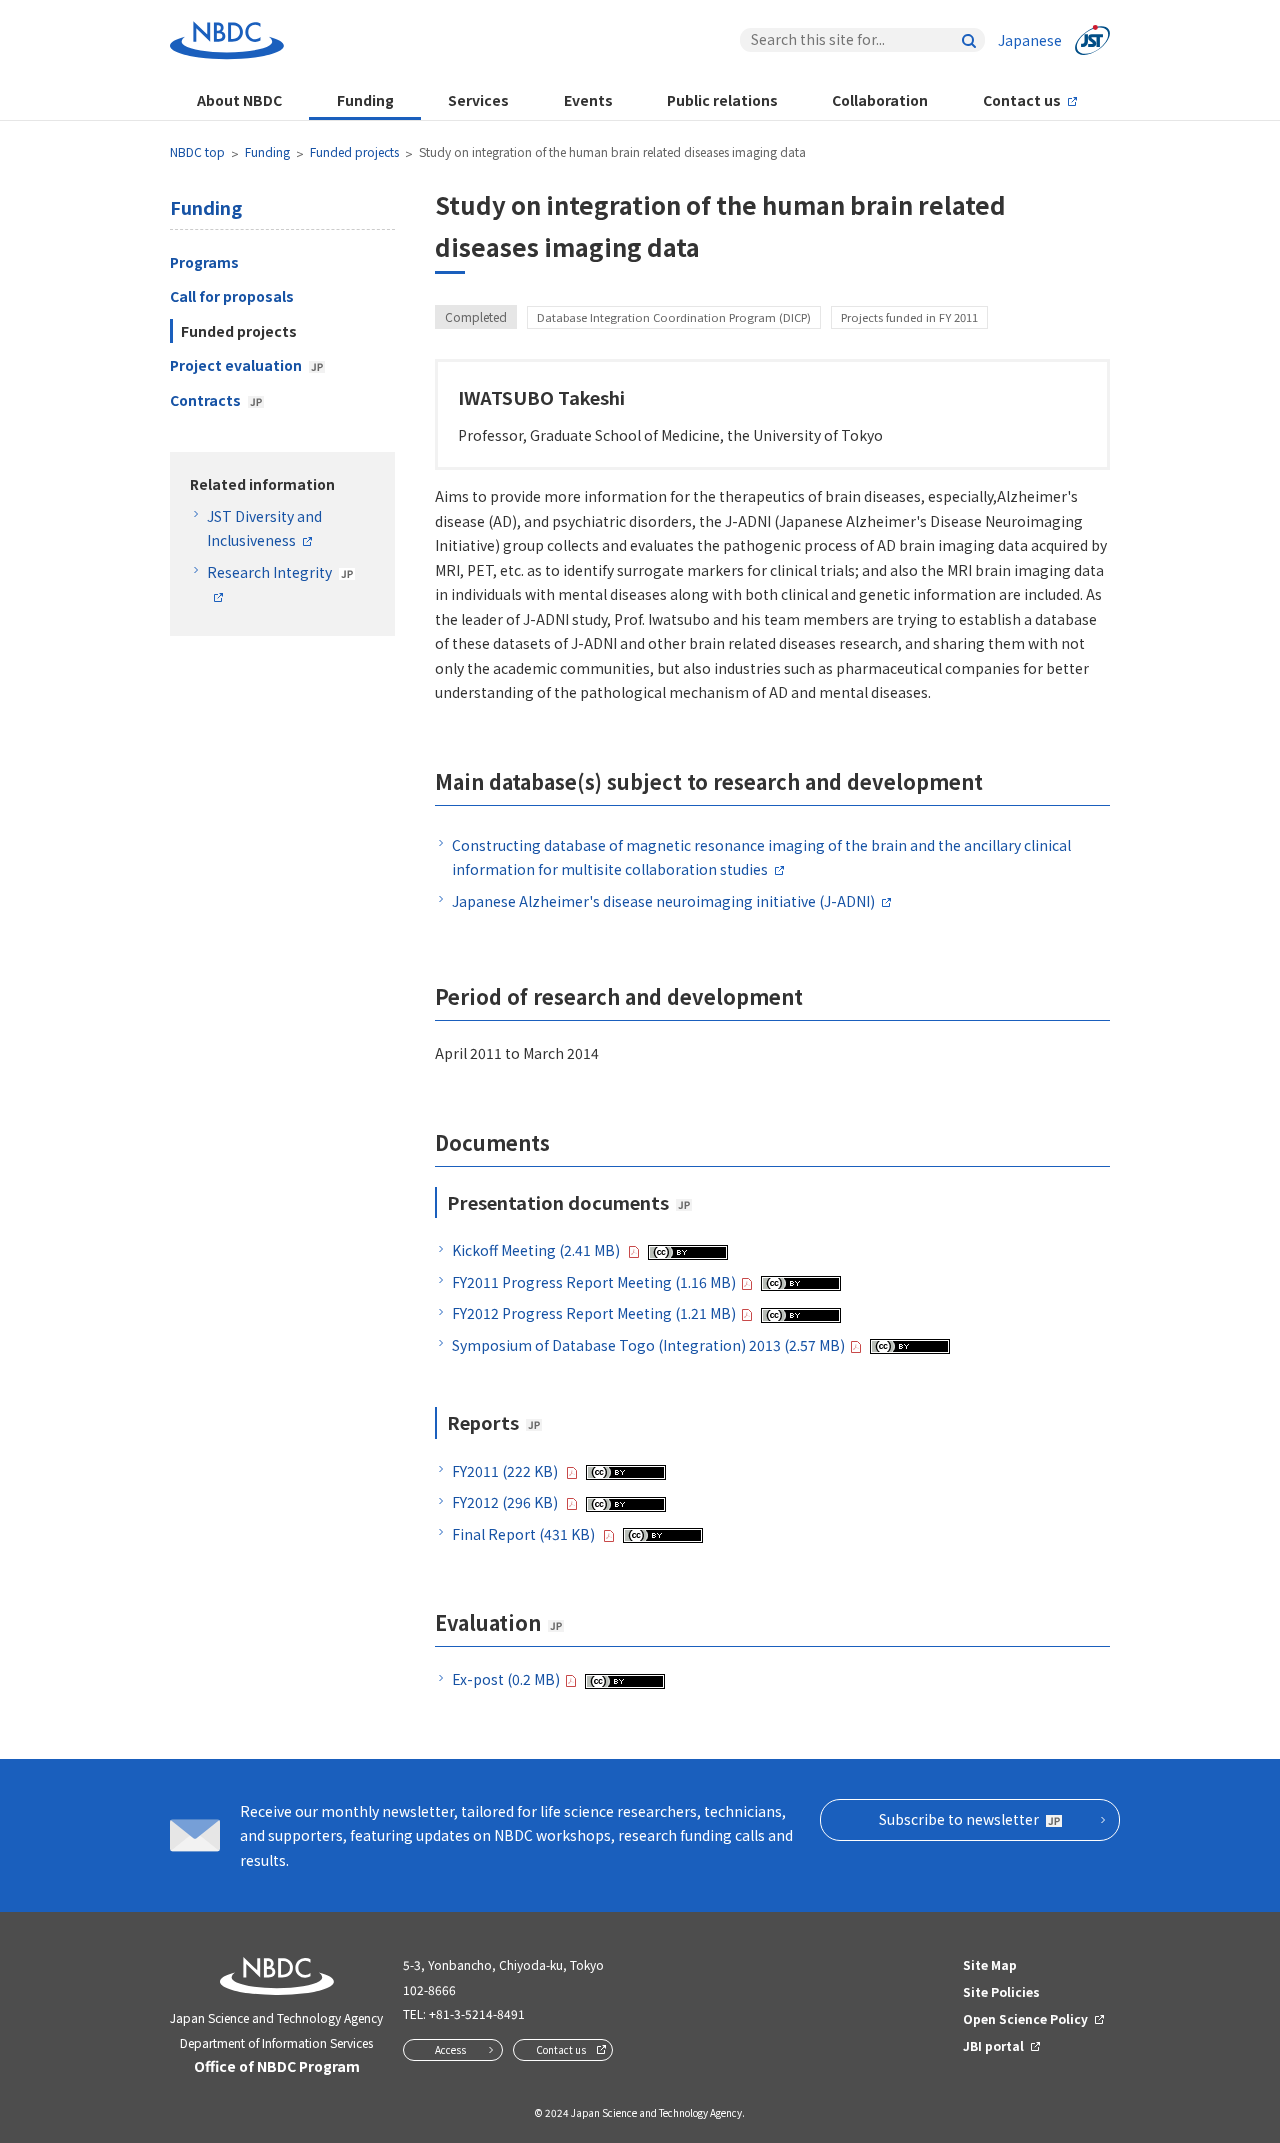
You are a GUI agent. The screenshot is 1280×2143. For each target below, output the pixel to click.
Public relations (722, 100)
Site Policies (1001, 1991)
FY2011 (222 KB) (506, 1471)
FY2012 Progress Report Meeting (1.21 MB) (594, 1313)
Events (588, 100)
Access (450, 2049)
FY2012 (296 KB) (506, 1502)
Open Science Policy (1025, 2018)
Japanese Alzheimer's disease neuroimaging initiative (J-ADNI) (663, 901)
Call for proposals (232, 296)
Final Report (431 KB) (525, 1534)
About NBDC (239, 100)
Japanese (1030, 40)
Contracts (205, 400)
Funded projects (354, 151)
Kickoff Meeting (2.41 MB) (537, 1250)
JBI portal (993, 2045)
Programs (204, 262)
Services (478, 100)
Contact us (1022, 100)
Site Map (990, 1964)
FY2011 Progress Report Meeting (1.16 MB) (594, 1282)
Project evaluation (236, 365)
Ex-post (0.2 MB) (506, 1679)
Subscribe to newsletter (959, 1819)
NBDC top (197, 151)
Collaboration (880, 100)
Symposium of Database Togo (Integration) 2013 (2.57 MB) (648, 1345)
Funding (365, 100)
